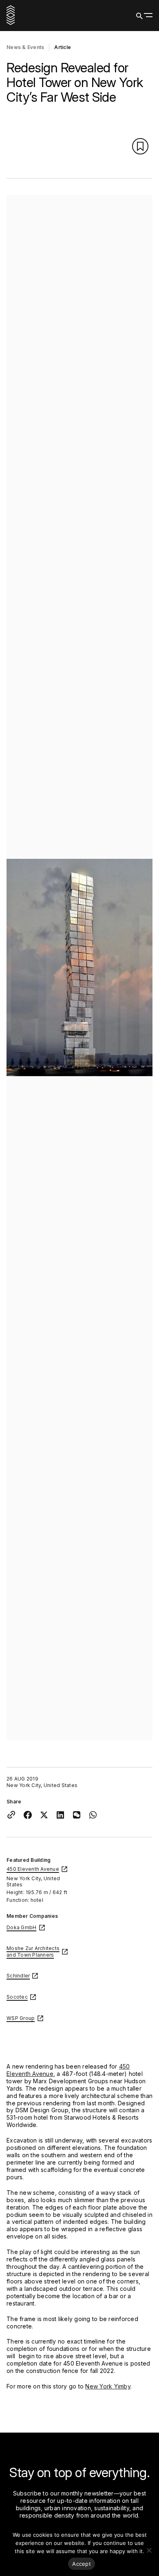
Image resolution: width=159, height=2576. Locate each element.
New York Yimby (108, 2386)
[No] (149, 2550)
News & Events (25, 47)
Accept (82, 2564)
